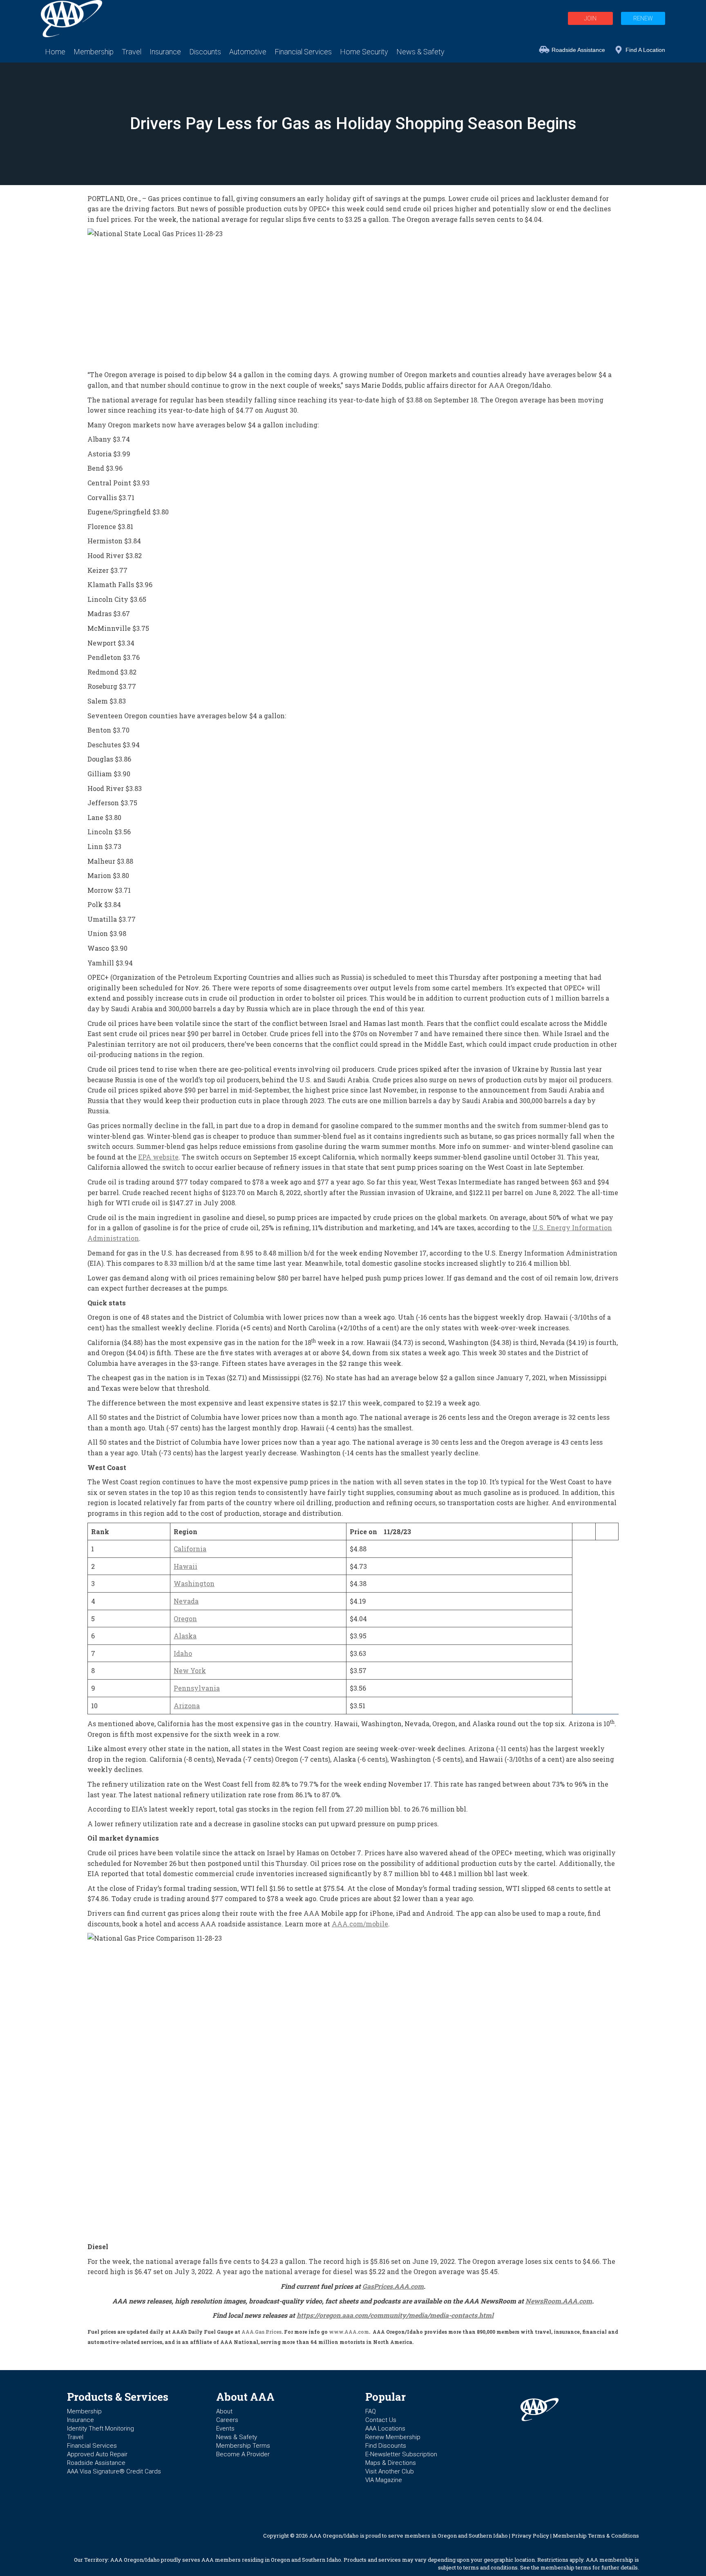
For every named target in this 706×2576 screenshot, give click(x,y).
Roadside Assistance (578, 50)
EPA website (158, 1157)
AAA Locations (385, 2429)
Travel (75, 2437)
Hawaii (185, 1566)
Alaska (185, 1636)
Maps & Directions (391, 2463)
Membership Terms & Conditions (596, 2536)
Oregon (185, 1619)
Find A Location (645, 50)
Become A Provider (243, 2454)
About (224, 2411)
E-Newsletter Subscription (401, 2454)
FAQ (371, 2411)
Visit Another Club (390, 2471)
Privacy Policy (530, 2536)
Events (225, 2429)
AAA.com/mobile (360, 1924)
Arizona (187, 1706)
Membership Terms (243, 2446)
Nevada (186, 1601)
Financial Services (92, 2446)
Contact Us (381, 2420)
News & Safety (237, 2437)
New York (190, 1670)
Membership (84, 2411)
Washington (194, 1583)
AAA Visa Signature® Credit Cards (114, 2471)
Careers (227, 2420)
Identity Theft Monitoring (101, 2429)
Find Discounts (386, 2446)
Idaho (183, 1653)
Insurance (80, 2420)
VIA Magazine (384, 2480)
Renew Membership (393, 2437)
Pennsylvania (197, 1688)
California (190, 1549)
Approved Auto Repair (97, 2454)
